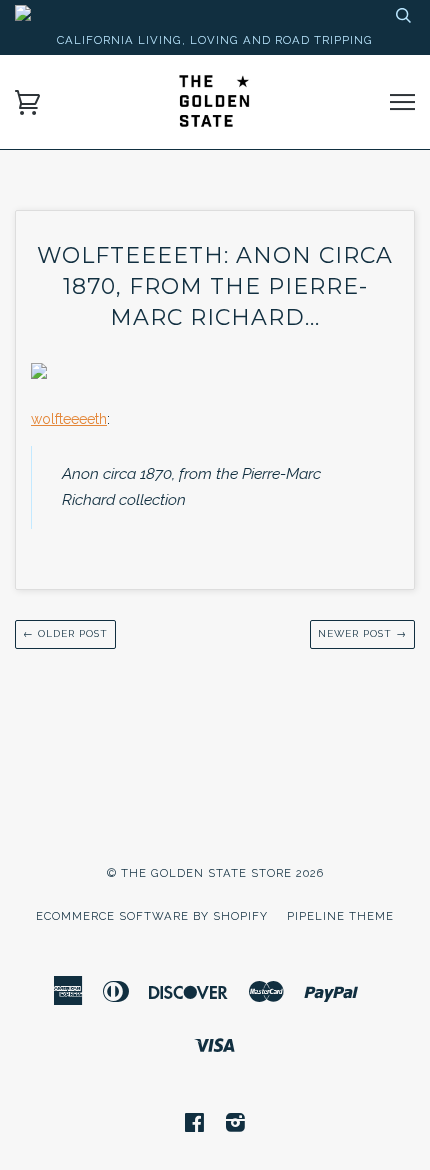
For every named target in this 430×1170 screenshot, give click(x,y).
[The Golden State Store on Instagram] (236, 1126)
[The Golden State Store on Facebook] (195, 1126)
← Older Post (65, 633)
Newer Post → (362, 633)
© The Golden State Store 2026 (215, 873)
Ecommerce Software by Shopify (152, 916)
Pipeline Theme (340, 916)
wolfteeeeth (69, 419)
